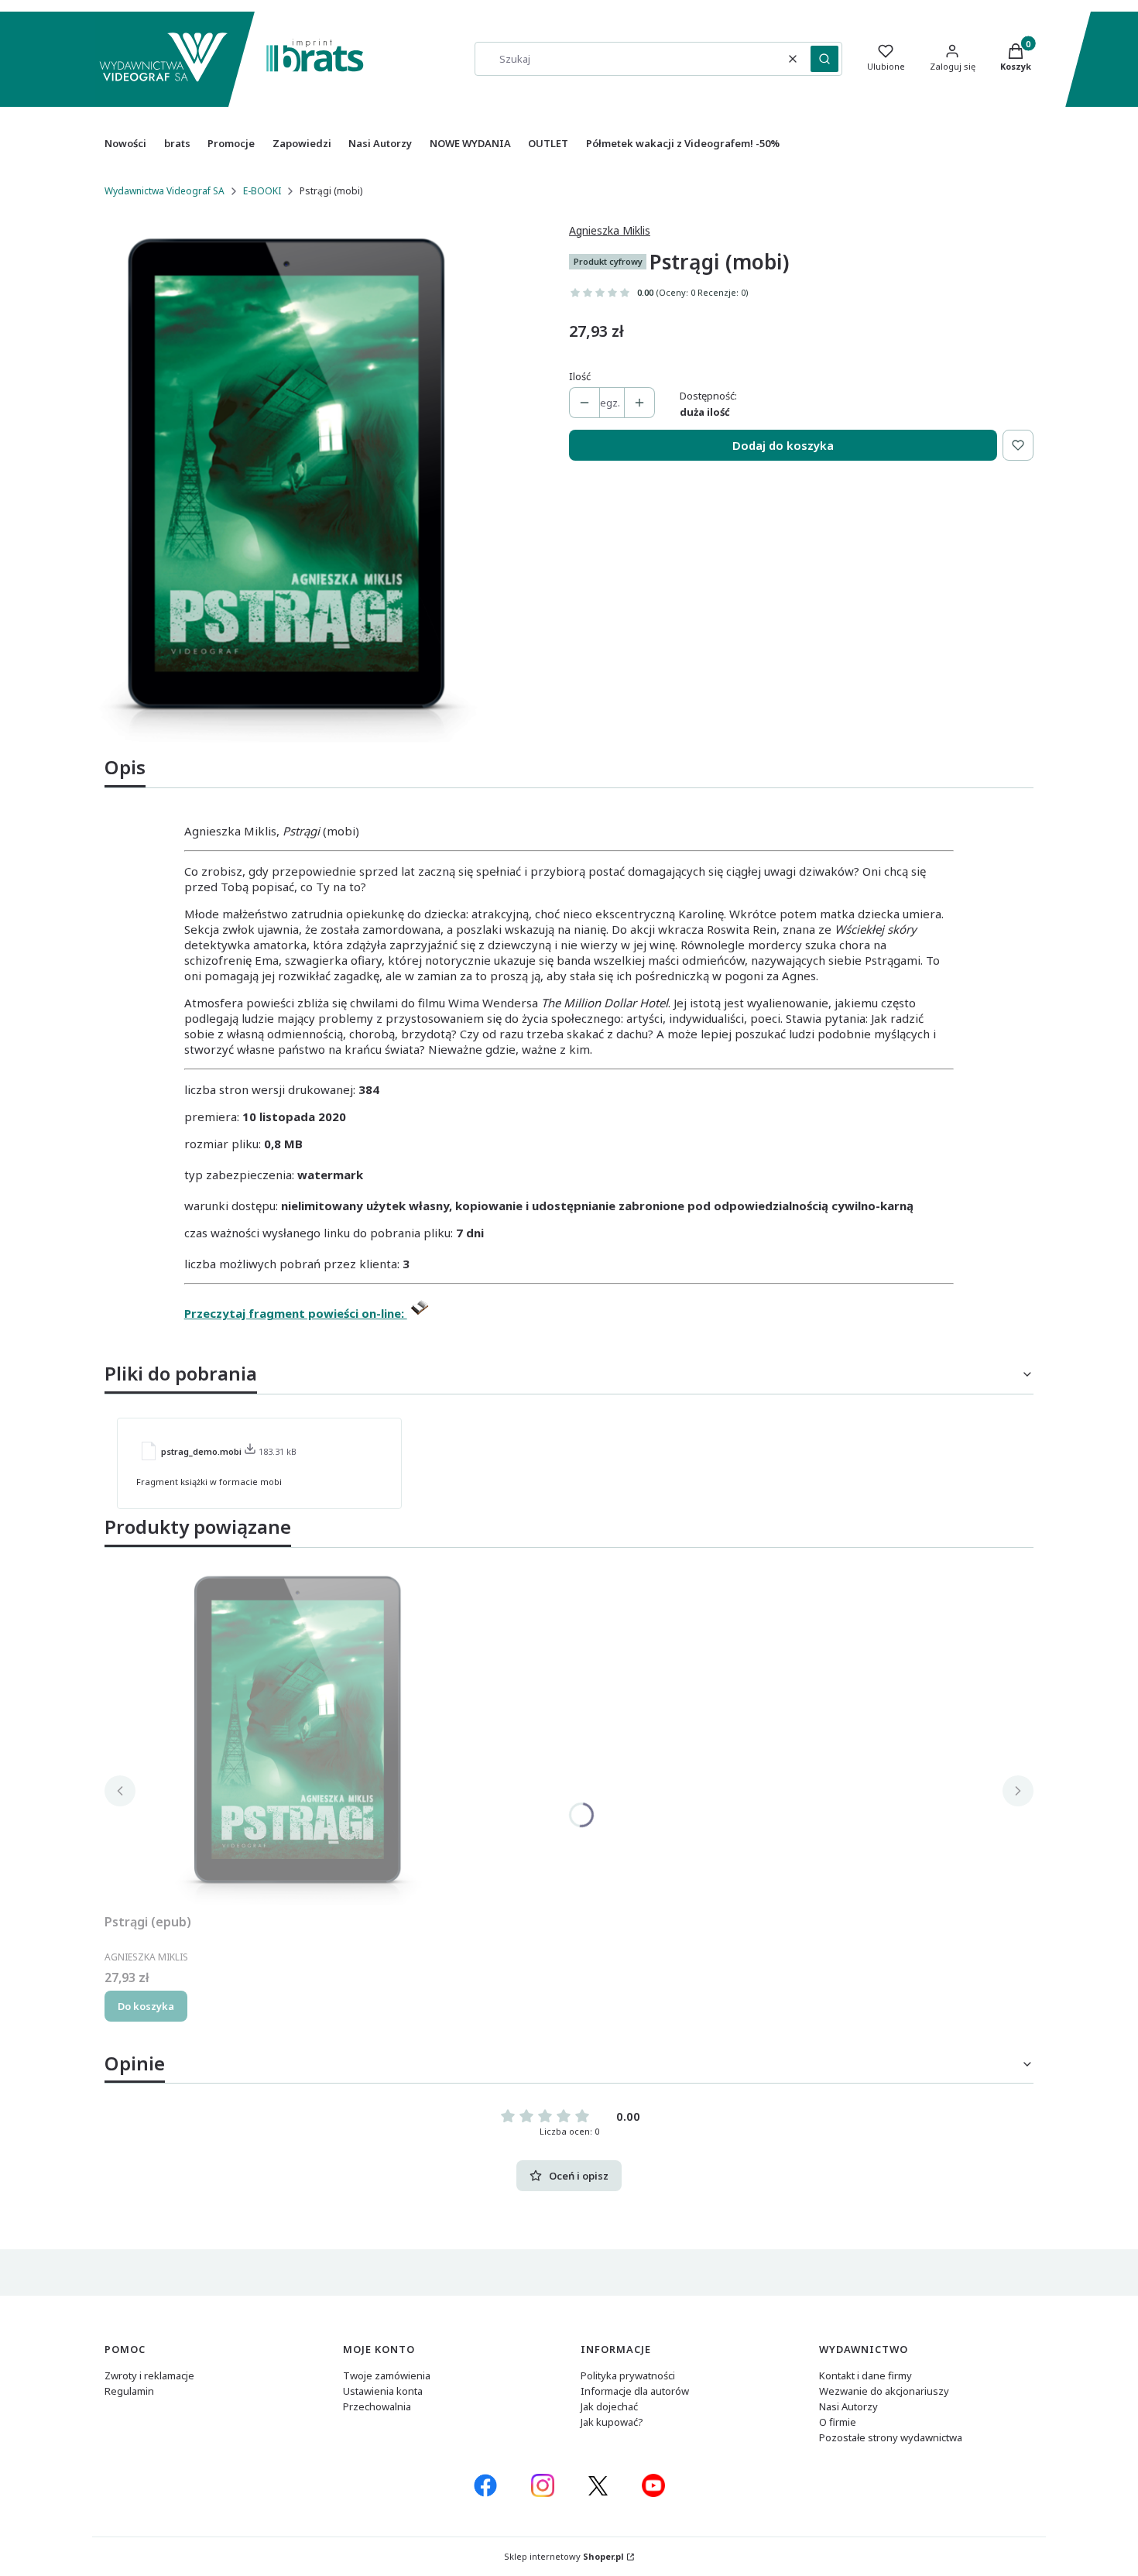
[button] (824, 59)
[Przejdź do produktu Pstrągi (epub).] (298, 1734)
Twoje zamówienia (387, 2375)
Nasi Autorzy (848, 2406)
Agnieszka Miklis (610, 230)
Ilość (580, 376)
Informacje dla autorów (635, 2391)
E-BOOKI (262, 191)
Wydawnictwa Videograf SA (165, 191)
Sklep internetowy (564, 2556)
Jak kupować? (612, 2422)
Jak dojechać (609, 2406)
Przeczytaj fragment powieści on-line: (296, 1313)
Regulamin (129, 2391)
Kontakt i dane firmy (865, 2375)
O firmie (838, 2422)
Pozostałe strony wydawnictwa (891, 2437)
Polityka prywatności (628, 2375)
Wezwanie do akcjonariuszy (884, 2391)
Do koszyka (146, 2006)
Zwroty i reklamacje (149, 2375)
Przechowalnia (377, 2406)
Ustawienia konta (383, 2391)
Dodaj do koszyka (783, 445)
